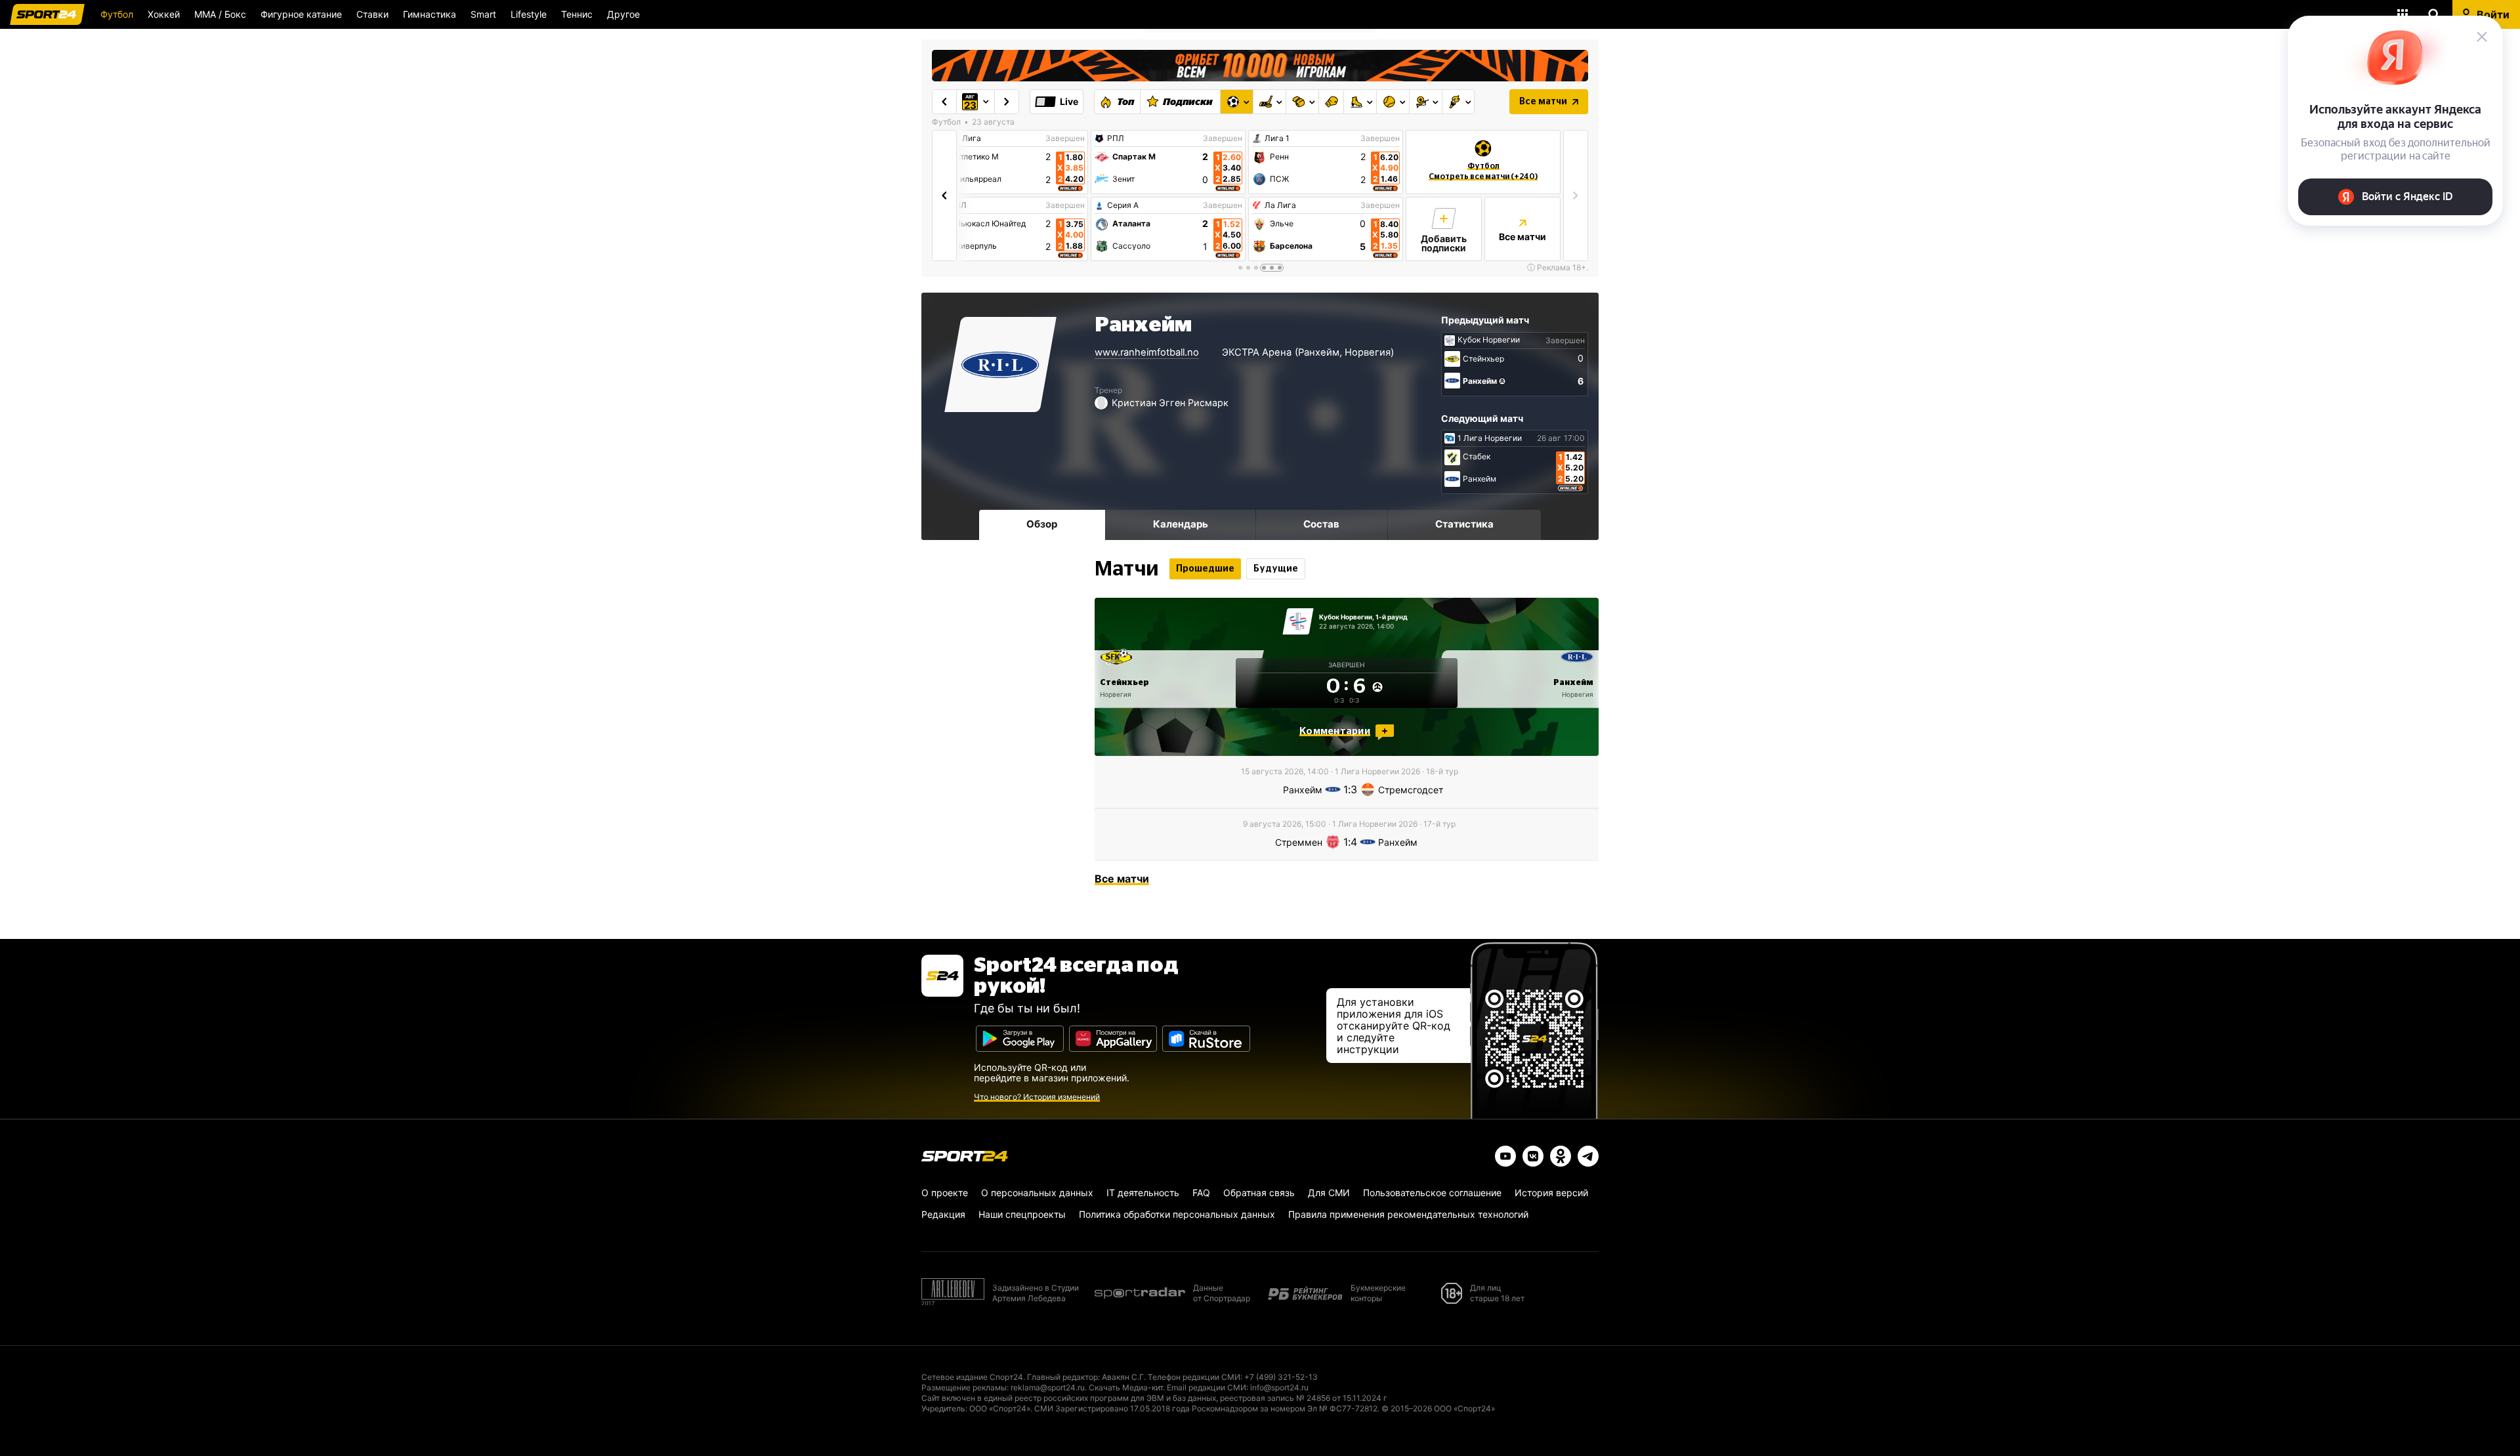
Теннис (577, 14)
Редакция (943, 1214)
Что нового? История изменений (1037, 1097)
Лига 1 (1277, 138)
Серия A (1123, 205)
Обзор (1042, 524)
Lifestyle (529, 14)
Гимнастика (430, 14)
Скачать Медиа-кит (1126, 1387)
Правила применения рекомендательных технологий (1408, 1214)
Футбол (117, 14)
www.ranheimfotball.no (1147, 352)
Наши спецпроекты (1022, 1214)
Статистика (1464, 524)
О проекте (945, 1193)
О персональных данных (1037, 1193)
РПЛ (1116, 138)
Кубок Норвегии (1489, 340)
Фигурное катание (301, 14)
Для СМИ (1329, 1193)
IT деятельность (1143, 1193)
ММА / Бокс (220, 14)
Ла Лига (965, 138)
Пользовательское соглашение (1432, 1193)
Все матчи (1543, 102)
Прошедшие (1205, 569)
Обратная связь (1259, 1193)
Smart (483, 14)
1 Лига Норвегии (1490, 438)
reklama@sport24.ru (1048, 1387)
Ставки (372, 14)
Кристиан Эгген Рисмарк (1170, 403)
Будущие (1276, 569)
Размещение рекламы (964, 1387)
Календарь (1181, 524)
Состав (1321, 524)
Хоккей (164, 14)
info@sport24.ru (1279, 1387)
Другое (623, 14)
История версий (1551, 1193)
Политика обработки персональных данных (1177, 1214)
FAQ (1201, 1193)
